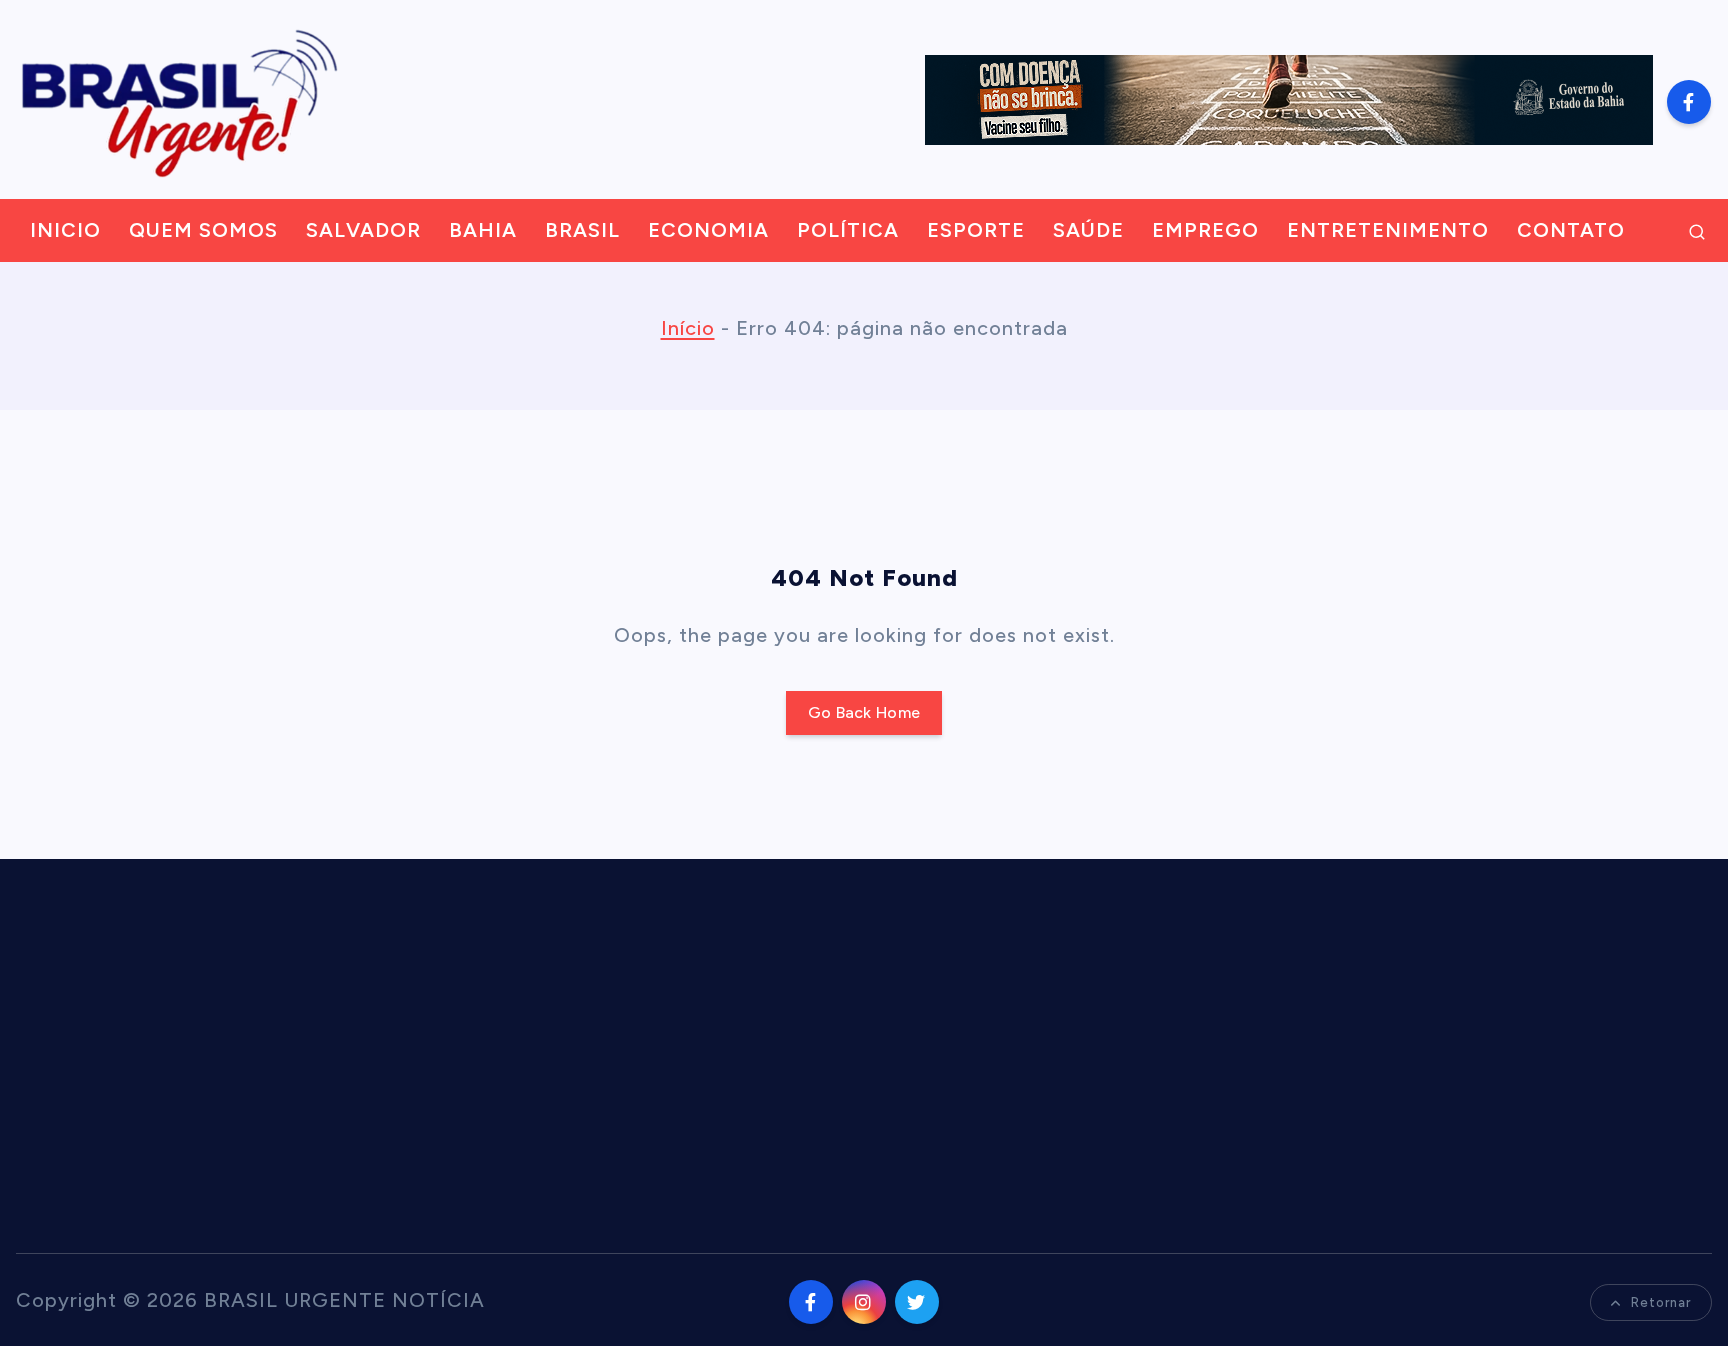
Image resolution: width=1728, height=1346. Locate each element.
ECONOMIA (708, 230)
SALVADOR (363, 230)
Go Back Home (864, 712)
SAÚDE (1088, 230)
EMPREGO (1205, 230)
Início (688, 328)
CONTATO (1571, 230)
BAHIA (483, 230)
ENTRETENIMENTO (1388, 230)
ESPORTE (976, 230)
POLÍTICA (848, 230)
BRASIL (582, 230)
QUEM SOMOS (203, 230)
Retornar (1661, 1302)
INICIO (65, 230)
